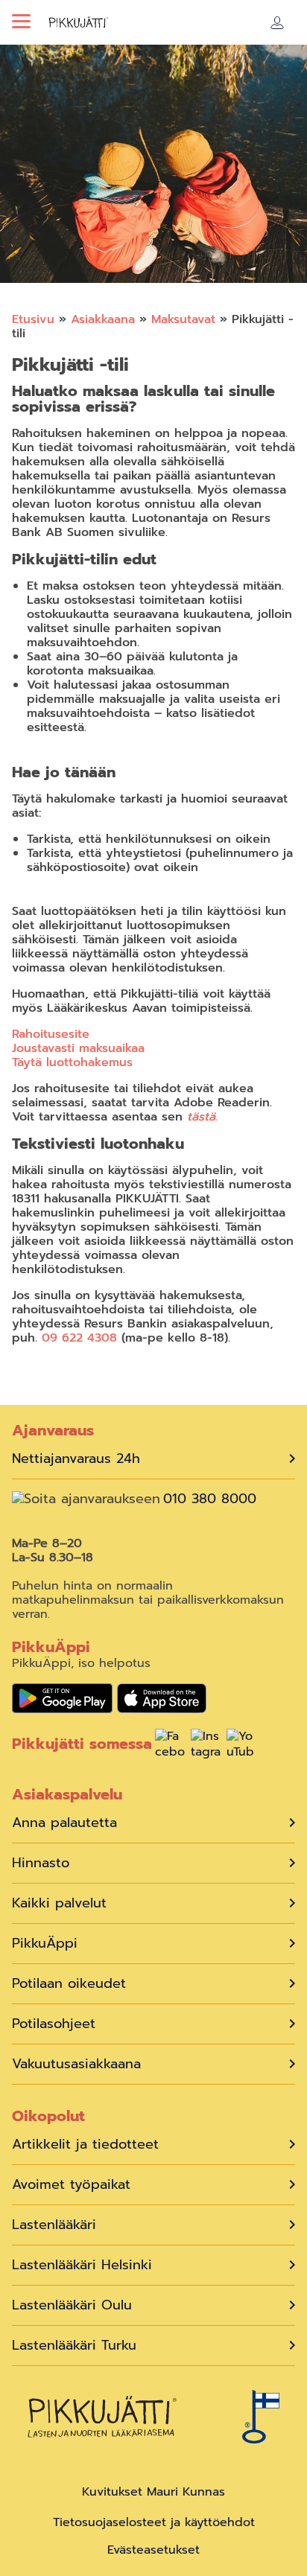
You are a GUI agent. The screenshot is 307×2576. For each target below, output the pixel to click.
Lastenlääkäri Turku (74, 2346)
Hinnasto (41, 1863)
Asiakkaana (103, 319)
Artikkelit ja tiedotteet (85, 2145)
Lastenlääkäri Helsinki (82, 2265)
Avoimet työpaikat (71, 2185)
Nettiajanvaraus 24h (76, 1459)
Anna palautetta (64, 1823)
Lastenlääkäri (54, 2225)
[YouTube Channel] (241, 1746)
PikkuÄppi (45, 1944)
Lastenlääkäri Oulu (72, 2305)
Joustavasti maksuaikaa (78, 1048)
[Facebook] (170, 1746)
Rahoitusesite (51, 1034)
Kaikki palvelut (59, 1903)
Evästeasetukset (153, 2550)
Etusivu (33, 319)
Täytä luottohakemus (72, 1062)
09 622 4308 (79, 1338)
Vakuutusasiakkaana (76, 2064)
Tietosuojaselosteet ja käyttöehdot (154, 2522)
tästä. (202, 1117)
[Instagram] (206, 1746)
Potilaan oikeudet (69, 1984)
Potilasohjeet (54, 2024)
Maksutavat (183, 319)
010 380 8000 (210, 1499)
